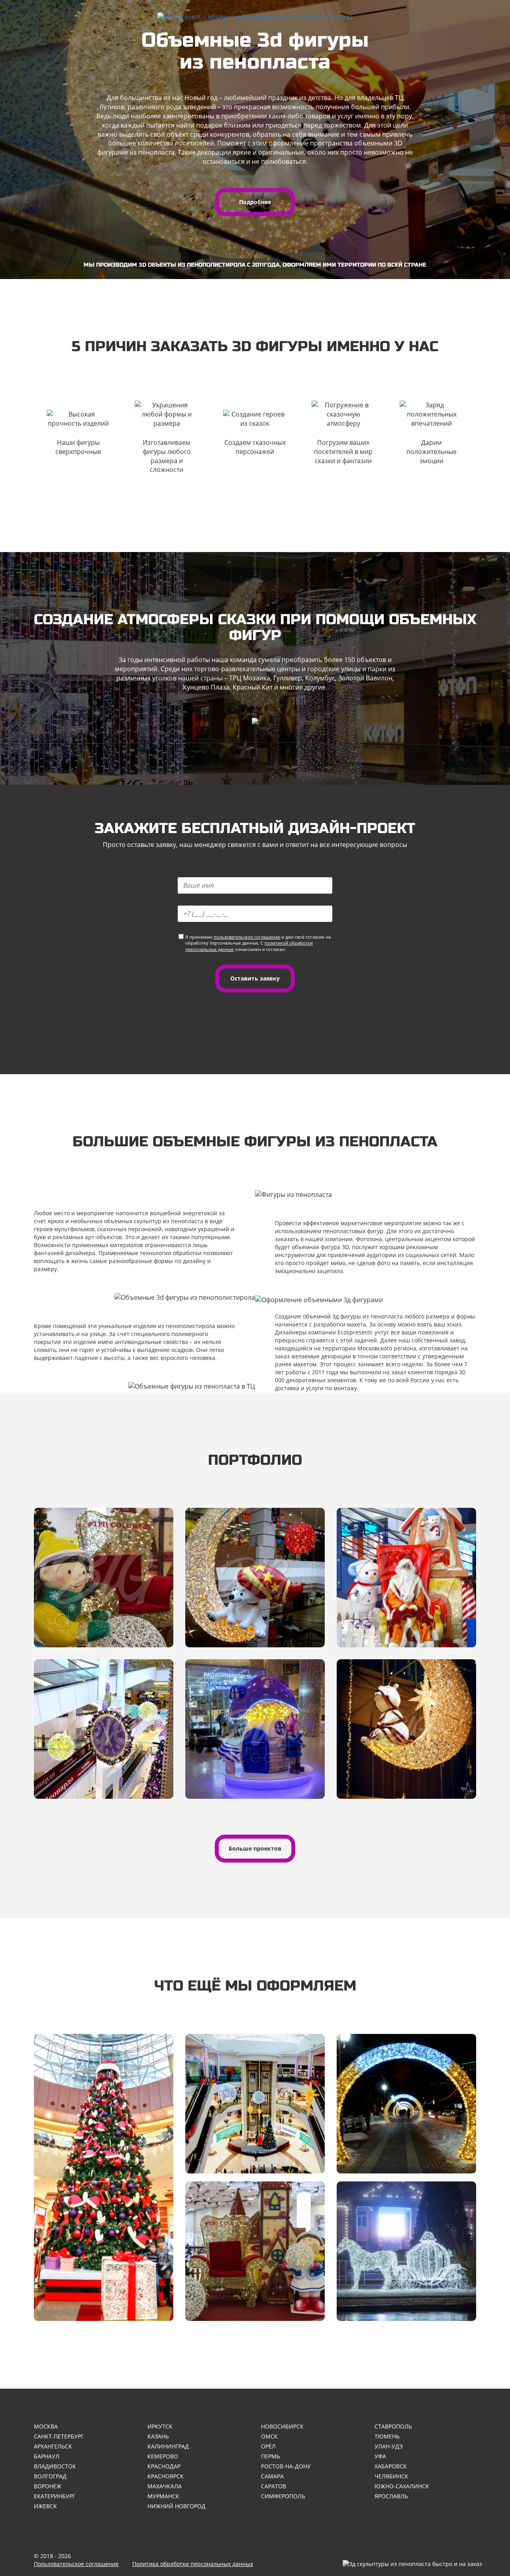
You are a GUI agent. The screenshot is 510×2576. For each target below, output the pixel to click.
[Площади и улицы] (406, 2251)
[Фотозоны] (255, 2251)
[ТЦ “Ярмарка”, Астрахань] (104, 1729)
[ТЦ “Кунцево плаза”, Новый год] (255, 1729)
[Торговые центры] (255, 2104)
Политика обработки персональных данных (193, 2564)
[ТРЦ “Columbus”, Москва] (104, 1578)
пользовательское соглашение (247, 937)
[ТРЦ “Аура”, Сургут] (406, 1729)
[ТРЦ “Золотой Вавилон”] (406, 1578)
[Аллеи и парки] (406, 2104)
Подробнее (255, 202)
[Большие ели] (104, 2177)
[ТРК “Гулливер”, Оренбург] (255, 1578)
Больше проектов (255, 1848)
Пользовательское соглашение (76, 2564)
